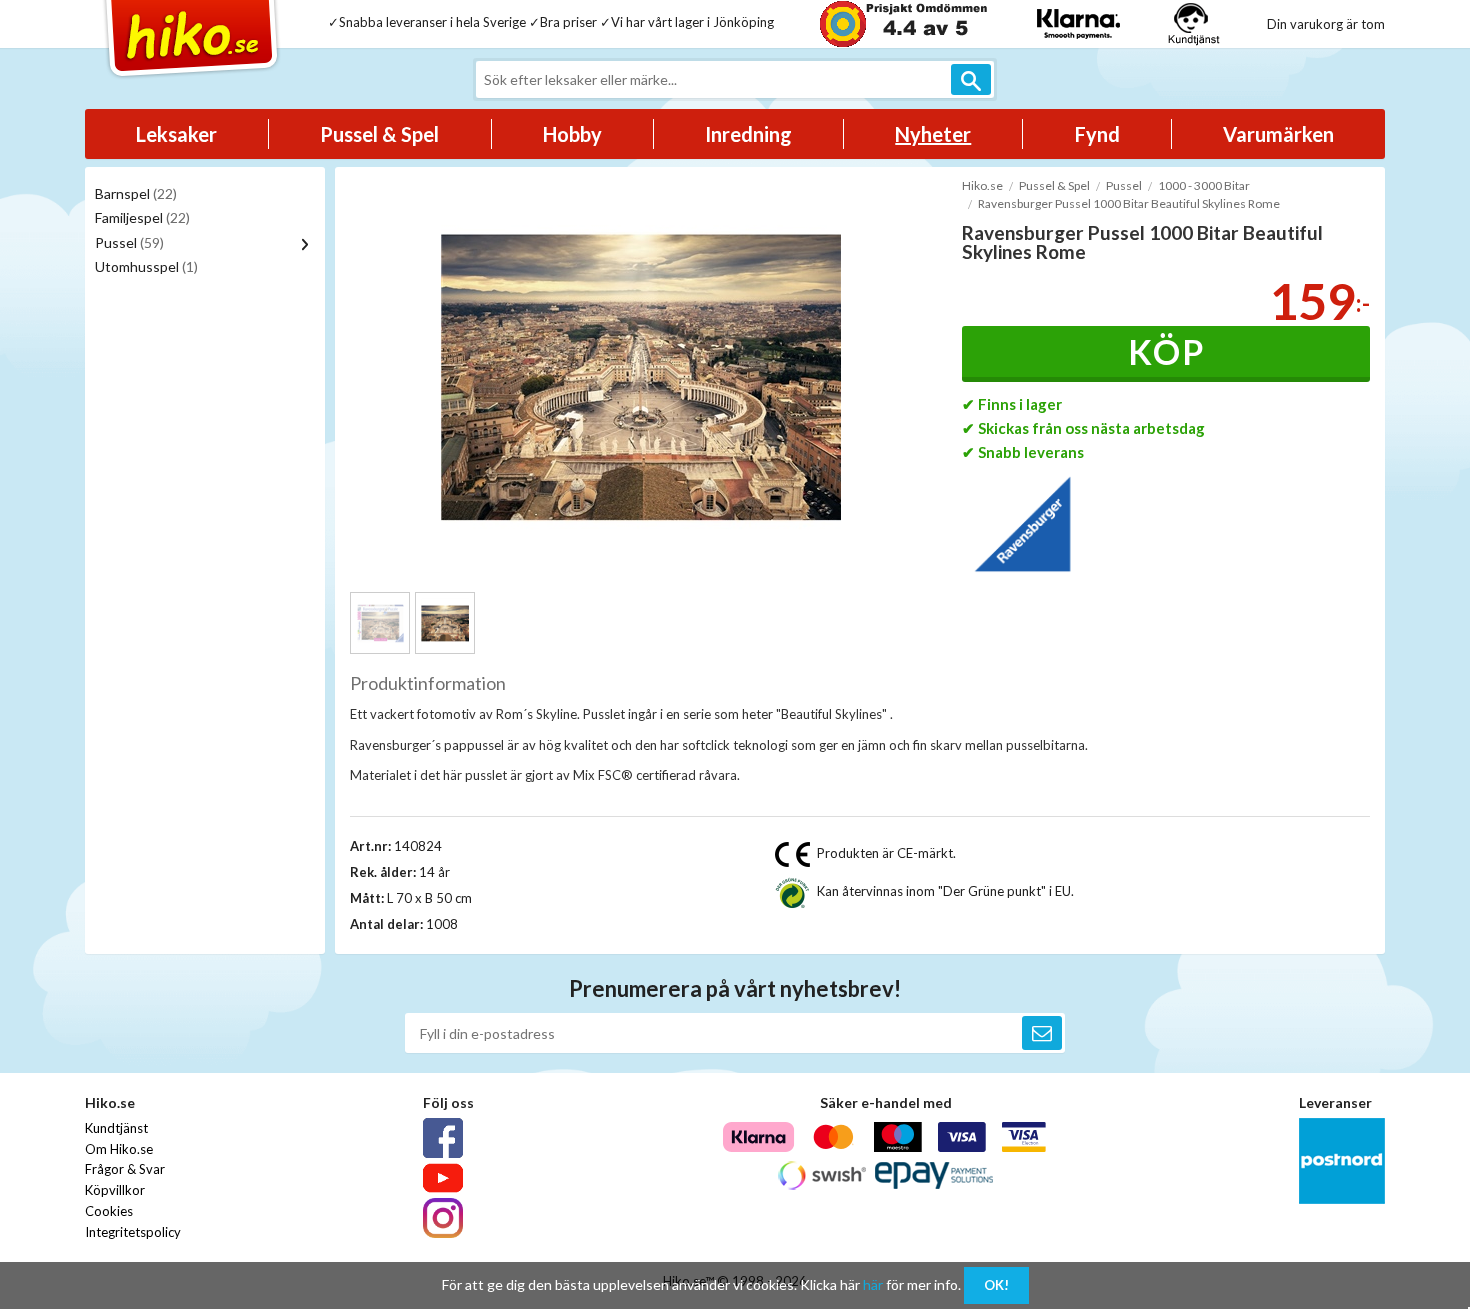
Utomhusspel (146, 266)
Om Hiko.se (119, 1149)
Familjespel (142, 217)
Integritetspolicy (133, 1232)
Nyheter (933, 134)
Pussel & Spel (379, 134)
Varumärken (1278, 134)
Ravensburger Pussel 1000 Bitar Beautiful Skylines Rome (1129, 203)
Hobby (572, 134)
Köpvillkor (115, 1190)
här (873, 1284)
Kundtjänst (116, 1128)
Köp (1166, 351)
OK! (996, 1285)
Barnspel (136, 193)
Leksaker (176, 134)
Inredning (748, 134)
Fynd (1097, 134)
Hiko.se (982, 185)
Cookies (109, 1211)
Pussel (129, 242)
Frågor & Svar (125, 1169)
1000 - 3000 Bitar (1204, 185)
